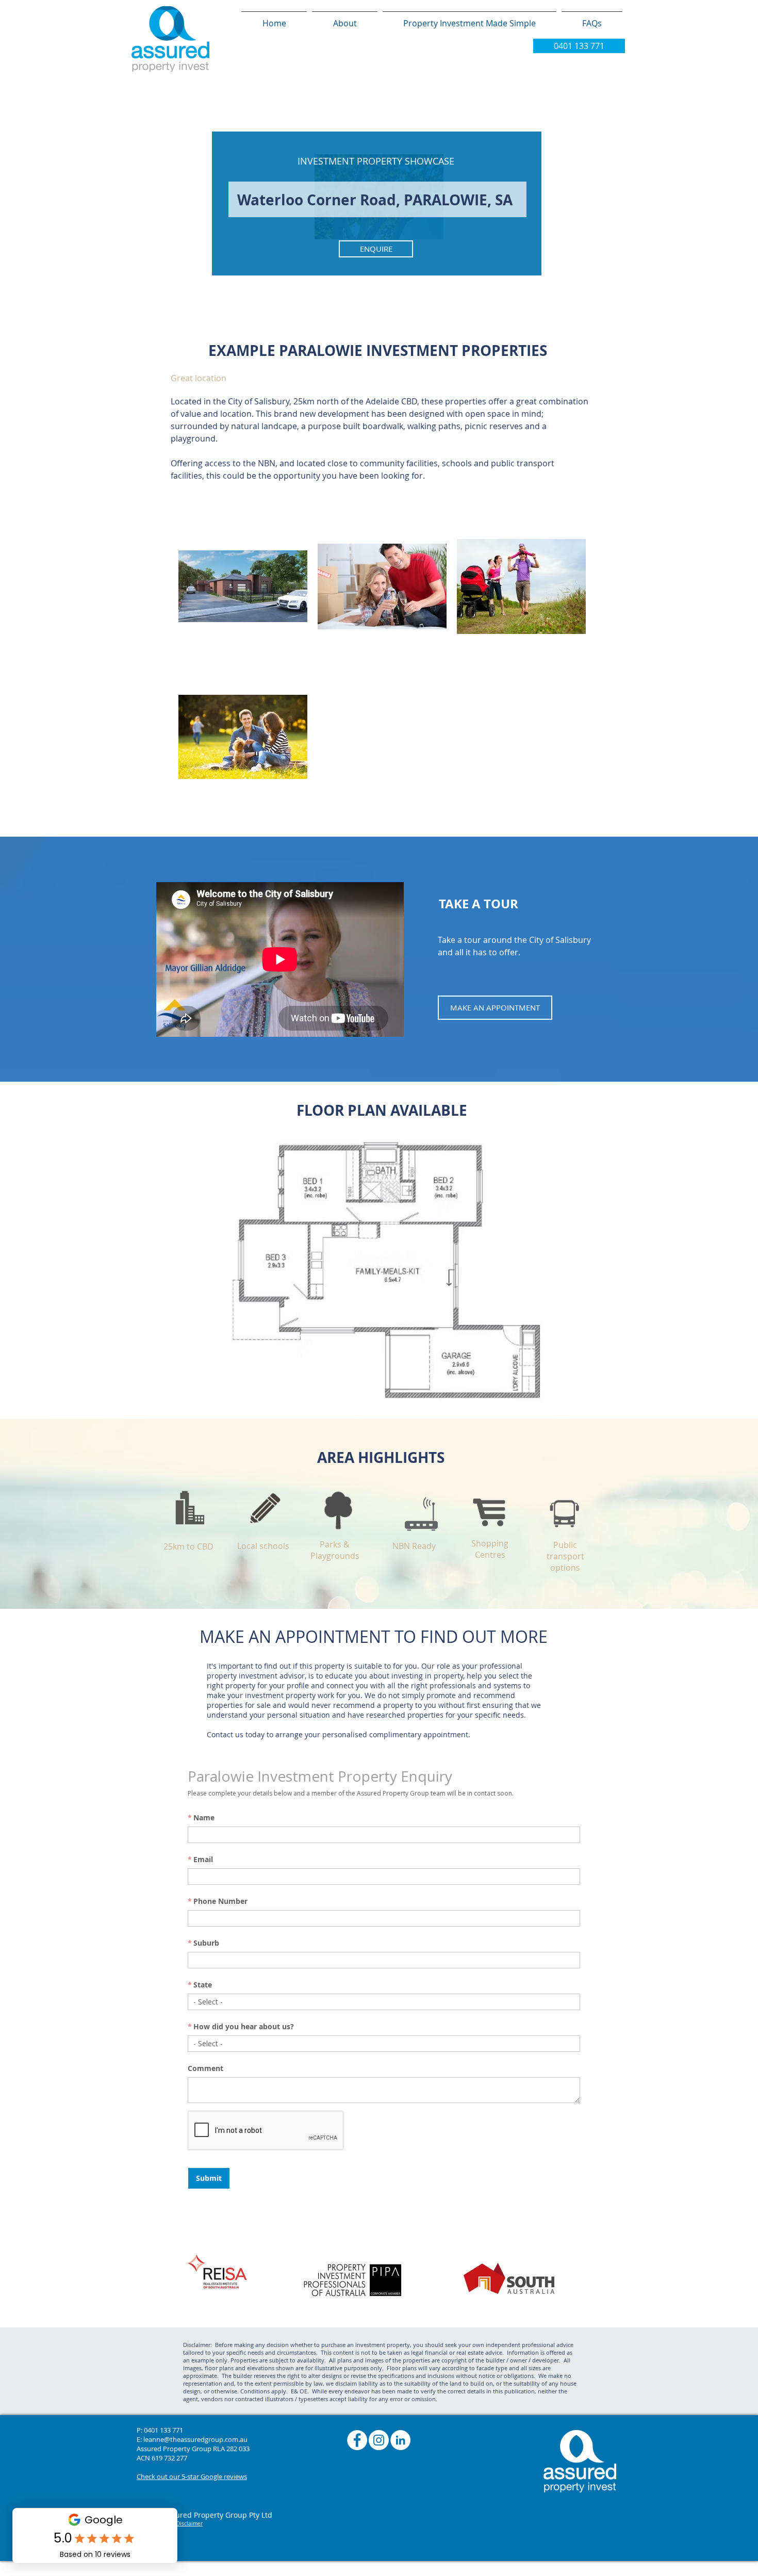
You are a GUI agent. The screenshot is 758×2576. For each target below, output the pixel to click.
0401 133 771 (163, 2430)
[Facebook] (357, 2440)
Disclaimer (190, 2524)
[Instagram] (379, 2440)
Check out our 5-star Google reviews (192, 2476)
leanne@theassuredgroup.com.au (195, 2439)
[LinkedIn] (400, 2440)
